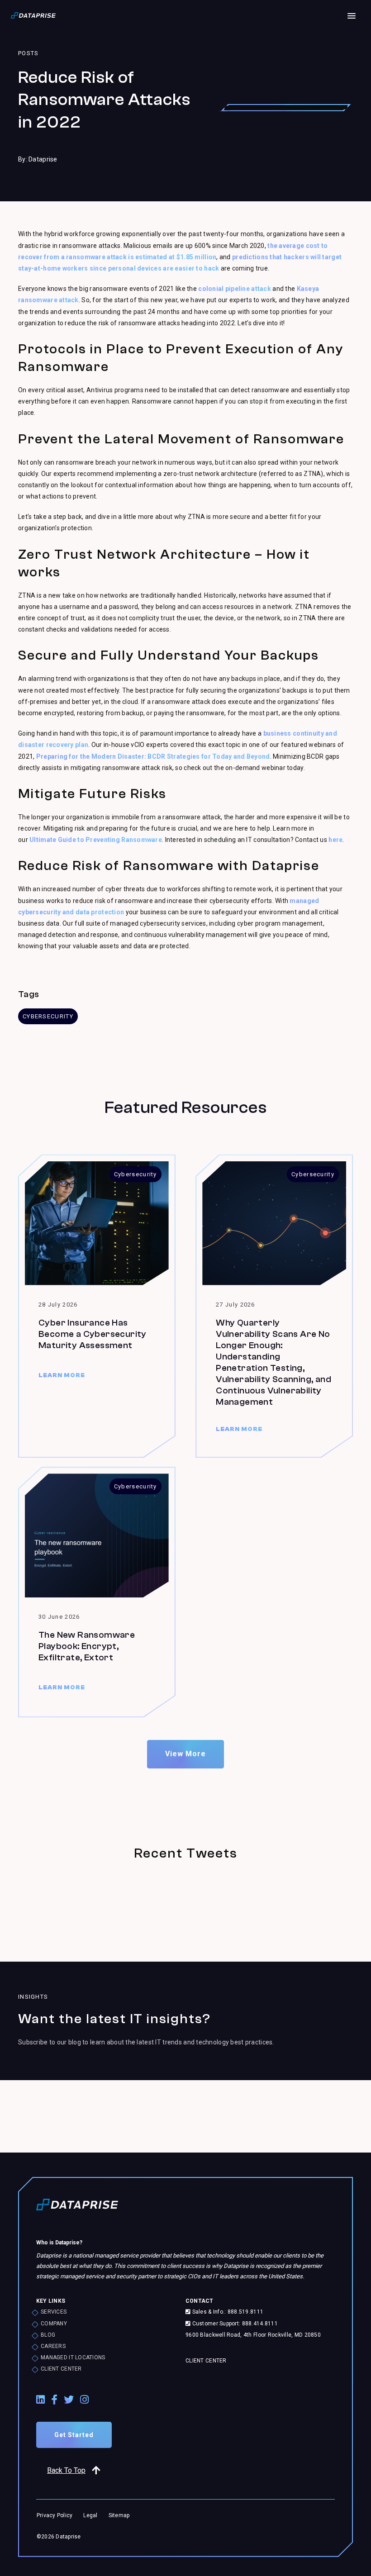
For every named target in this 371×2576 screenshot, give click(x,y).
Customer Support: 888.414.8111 (234, 2324)
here (335, 840)
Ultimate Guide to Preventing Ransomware (96, 840)
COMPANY (54, 2324)
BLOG (48, 2335)
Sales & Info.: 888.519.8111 (227, 2312)
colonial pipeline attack (235, 289)
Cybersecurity (48, 1016)
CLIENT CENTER (61, 2369)
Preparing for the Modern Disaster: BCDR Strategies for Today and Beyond (153, 756)
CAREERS (53, 2346)
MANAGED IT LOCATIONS (73, 2357)
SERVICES (54, 2312)
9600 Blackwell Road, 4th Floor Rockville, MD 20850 (253, 2335)
